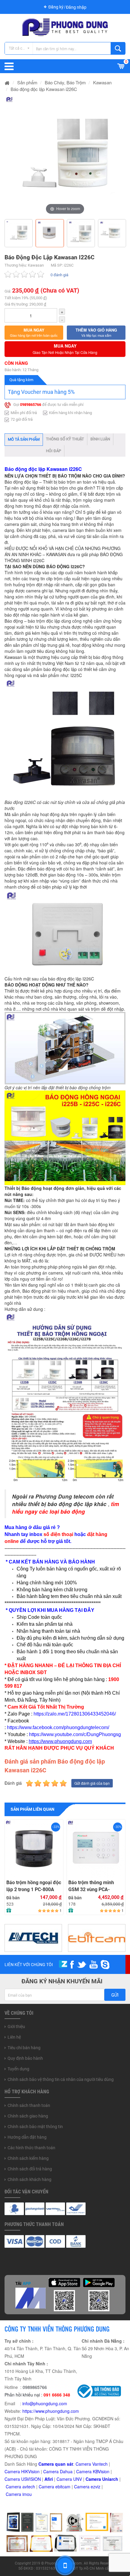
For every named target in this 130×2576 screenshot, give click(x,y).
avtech (29, 2487)
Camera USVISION (23, 2479)
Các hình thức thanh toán (31, 2148)
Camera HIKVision (22, 2471)
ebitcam (63, 2487)
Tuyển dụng (18, 2069)
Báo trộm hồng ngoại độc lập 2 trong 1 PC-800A (34, 1886)
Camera (14, 2487)
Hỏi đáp (54, 451)
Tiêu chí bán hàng (24, 2048)
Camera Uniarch (102, 2479)
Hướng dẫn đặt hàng (27, 2137)
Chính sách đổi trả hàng (30, 2169)
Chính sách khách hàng (29, 2179)
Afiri (49, 2479)
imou (27, 2494)
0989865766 (31, 405)
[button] (34, 332)
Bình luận (100, 439)
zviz (97, 2487)
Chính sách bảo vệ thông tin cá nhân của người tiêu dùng (61, 2079)
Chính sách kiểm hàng (28, 2158)
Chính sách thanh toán (29, 2105)
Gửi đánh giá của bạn (92, 1783)
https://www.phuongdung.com (51, 2411)
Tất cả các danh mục (21, 48)
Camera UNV (69, 2479)
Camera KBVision (93, 2471)
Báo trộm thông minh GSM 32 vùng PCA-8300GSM (91, 1886)
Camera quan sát (56, 2464)
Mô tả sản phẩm (24, 439)
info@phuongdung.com (45, 2403)
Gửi (115, 1995)
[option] (65, 156)
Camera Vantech (92, 2464)
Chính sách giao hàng (28, 2116)
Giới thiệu (16, 2027)
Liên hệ (14, 2037)
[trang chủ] (7, 82)
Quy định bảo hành (25, 2058)
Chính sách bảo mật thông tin (35, 2127)
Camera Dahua (58, 2471)
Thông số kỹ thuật (65, 439)
